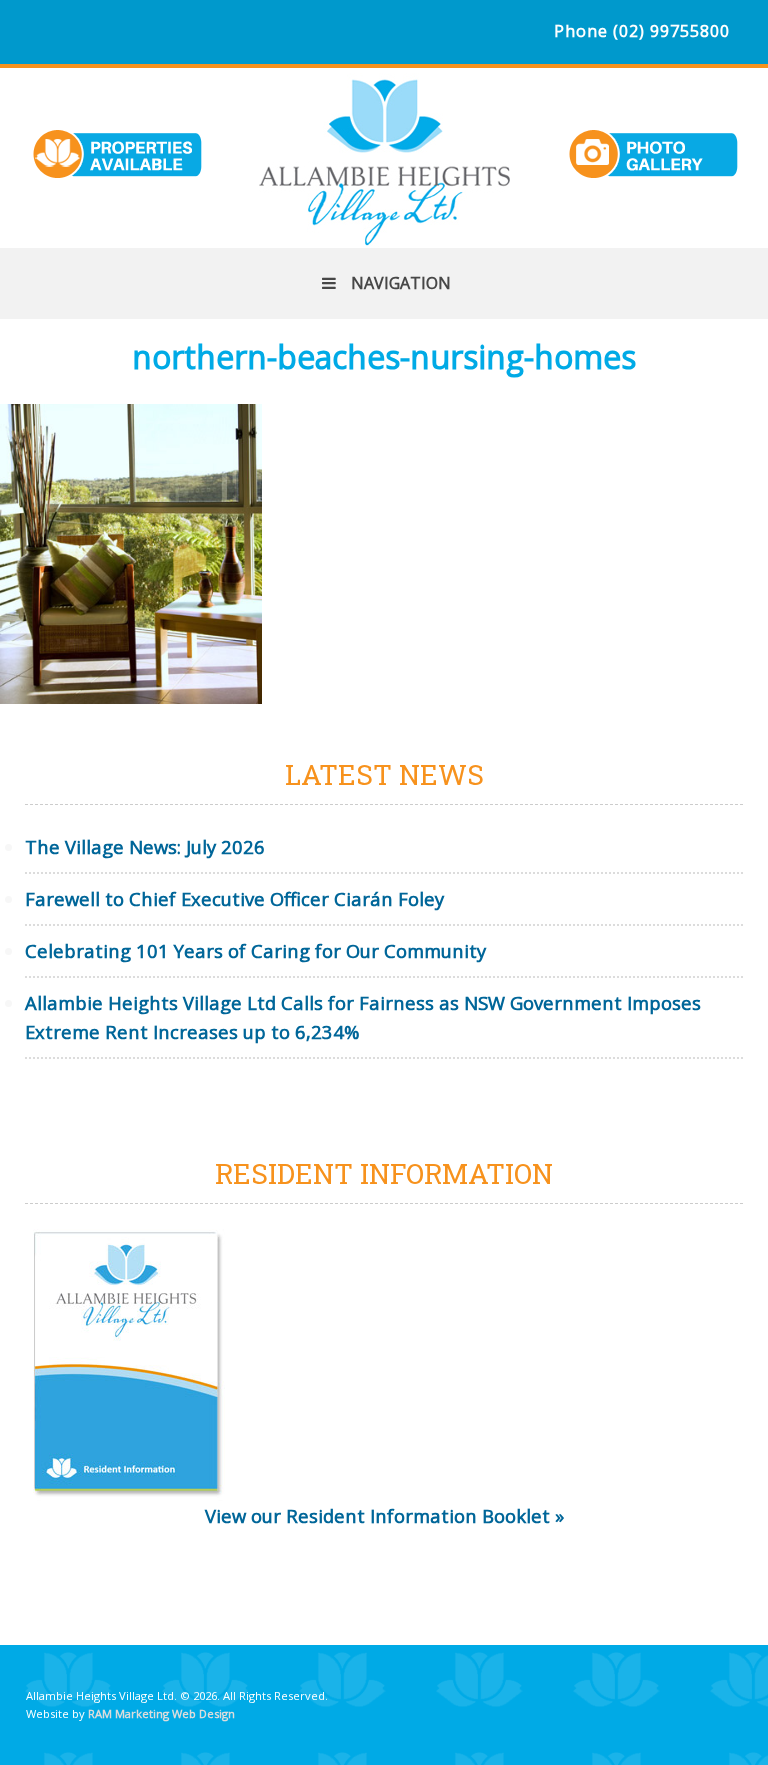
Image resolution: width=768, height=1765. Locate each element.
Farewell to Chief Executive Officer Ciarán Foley (234, 898)
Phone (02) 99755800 (642, 31)
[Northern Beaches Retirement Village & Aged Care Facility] (384, 234)
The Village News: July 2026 (145, 846)
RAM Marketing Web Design (161, 1713)
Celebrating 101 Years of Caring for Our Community (255, 950)
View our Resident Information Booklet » (384, 1515)
